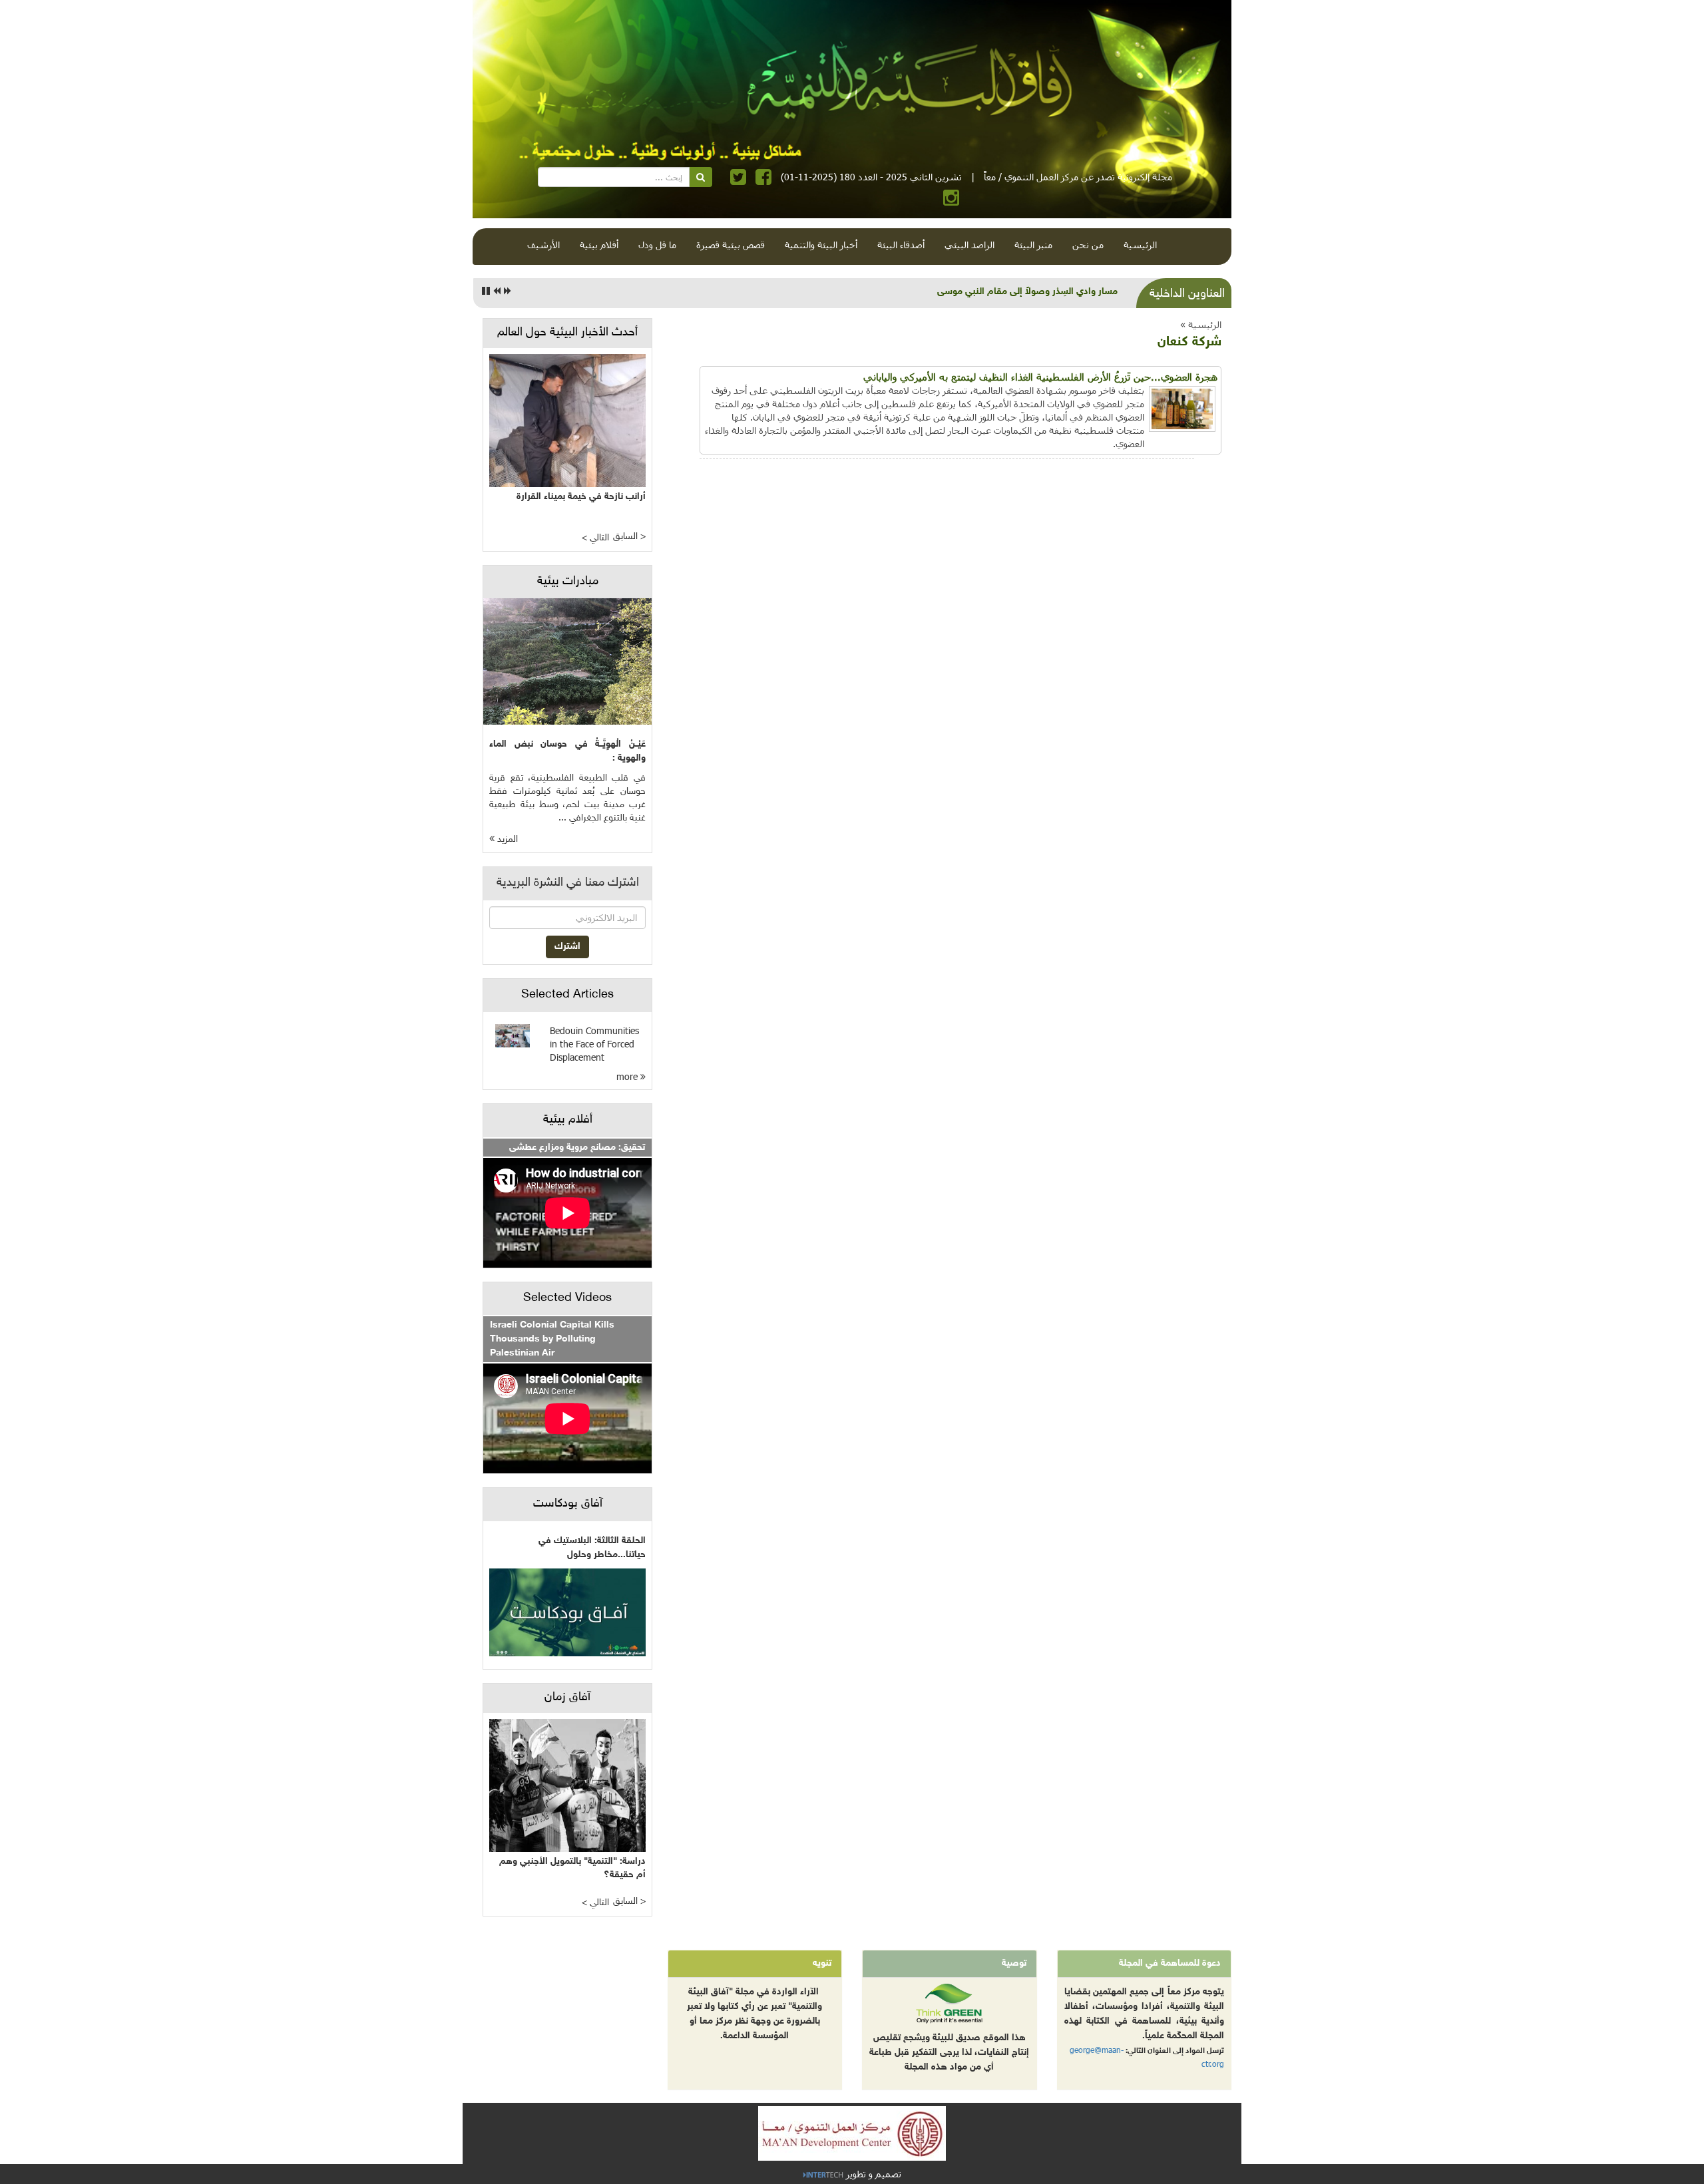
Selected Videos (567, 1298)
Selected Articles (567, 995)
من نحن (1088, 245)
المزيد (506, 839)
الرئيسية (1140, 245)
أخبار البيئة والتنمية (821, 245)
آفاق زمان (567, 1698)
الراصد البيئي (969, 245)
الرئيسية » (1201, 324)
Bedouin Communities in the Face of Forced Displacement (594, 1044)
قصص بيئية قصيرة (731, 245)
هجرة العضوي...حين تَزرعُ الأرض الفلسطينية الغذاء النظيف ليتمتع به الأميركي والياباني (1040, 377)
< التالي (595, 538)
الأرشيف (543, 245)
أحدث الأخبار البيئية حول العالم (567, 333)
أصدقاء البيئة (901, 245)
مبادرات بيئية (568, 582)
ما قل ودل (657, 245)
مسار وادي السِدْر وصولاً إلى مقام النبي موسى (1027, 292)
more (628, 1076)
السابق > (629, 537)
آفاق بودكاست (568, 1504)
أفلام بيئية (599, 245)
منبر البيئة (1033, 245)
